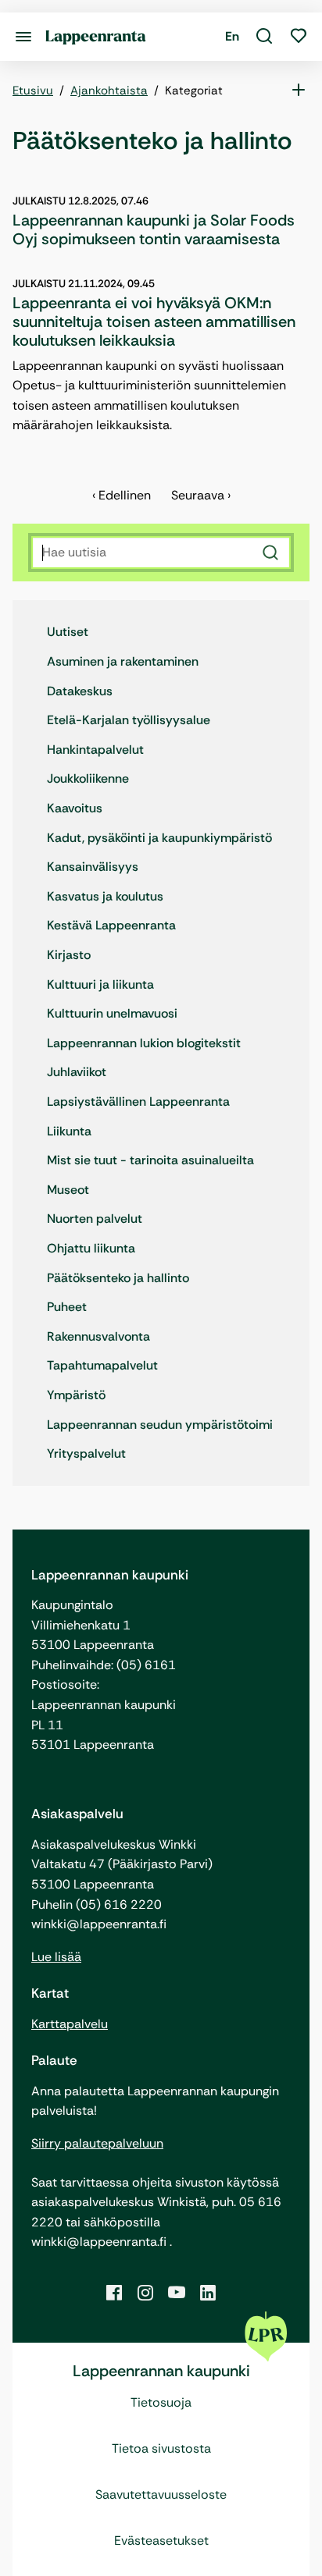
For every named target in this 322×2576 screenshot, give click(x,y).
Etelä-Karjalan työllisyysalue (129, 720)
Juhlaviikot (77, 1072)
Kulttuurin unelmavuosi (112, 1013)
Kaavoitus (75, 808)
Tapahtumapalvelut (102, 1365)
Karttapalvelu (70, 2024)
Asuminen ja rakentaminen (123, 661)
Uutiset (68, 632)
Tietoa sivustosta (161, 2448)
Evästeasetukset (161, 2540)
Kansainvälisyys (93, 867)
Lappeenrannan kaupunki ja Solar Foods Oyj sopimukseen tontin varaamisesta (154, 229)
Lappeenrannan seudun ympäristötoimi (160, 1425)
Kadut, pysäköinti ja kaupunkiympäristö (159, 838)
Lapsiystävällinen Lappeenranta (138, 1101)
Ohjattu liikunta (91, 1248)
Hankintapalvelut (95, 750)
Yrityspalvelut (86, 1453)
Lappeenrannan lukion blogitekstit (144, 1043)
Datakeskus (80, 691)
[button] (264, 37)
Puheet (67, 1307)
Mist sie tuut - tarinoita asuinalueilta (150, 1160)
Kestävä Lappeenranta (111, 925)
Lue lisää (56, 1957)
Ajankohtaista (109, 91)
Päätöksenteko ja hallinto (118, 1278)
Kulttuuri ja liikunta (100, 984)
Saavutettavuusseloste (161, 2494)
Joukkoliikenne (88, 778)
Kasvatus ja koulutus (105, 896)
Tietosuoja (161, 2402)
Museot (68, 1190)
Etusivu (33, 91)
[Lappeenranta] (96, 36)
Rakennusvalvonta (98, 1336)
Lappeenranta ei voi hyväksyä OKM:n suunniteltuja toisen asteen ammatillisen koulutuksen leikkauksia (154, 322)
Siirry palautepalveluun (97, 2143)
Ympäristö (76, 1395)
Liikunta (69, 1131)
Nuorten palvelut (95, 1219)
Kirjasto (69, 955)
